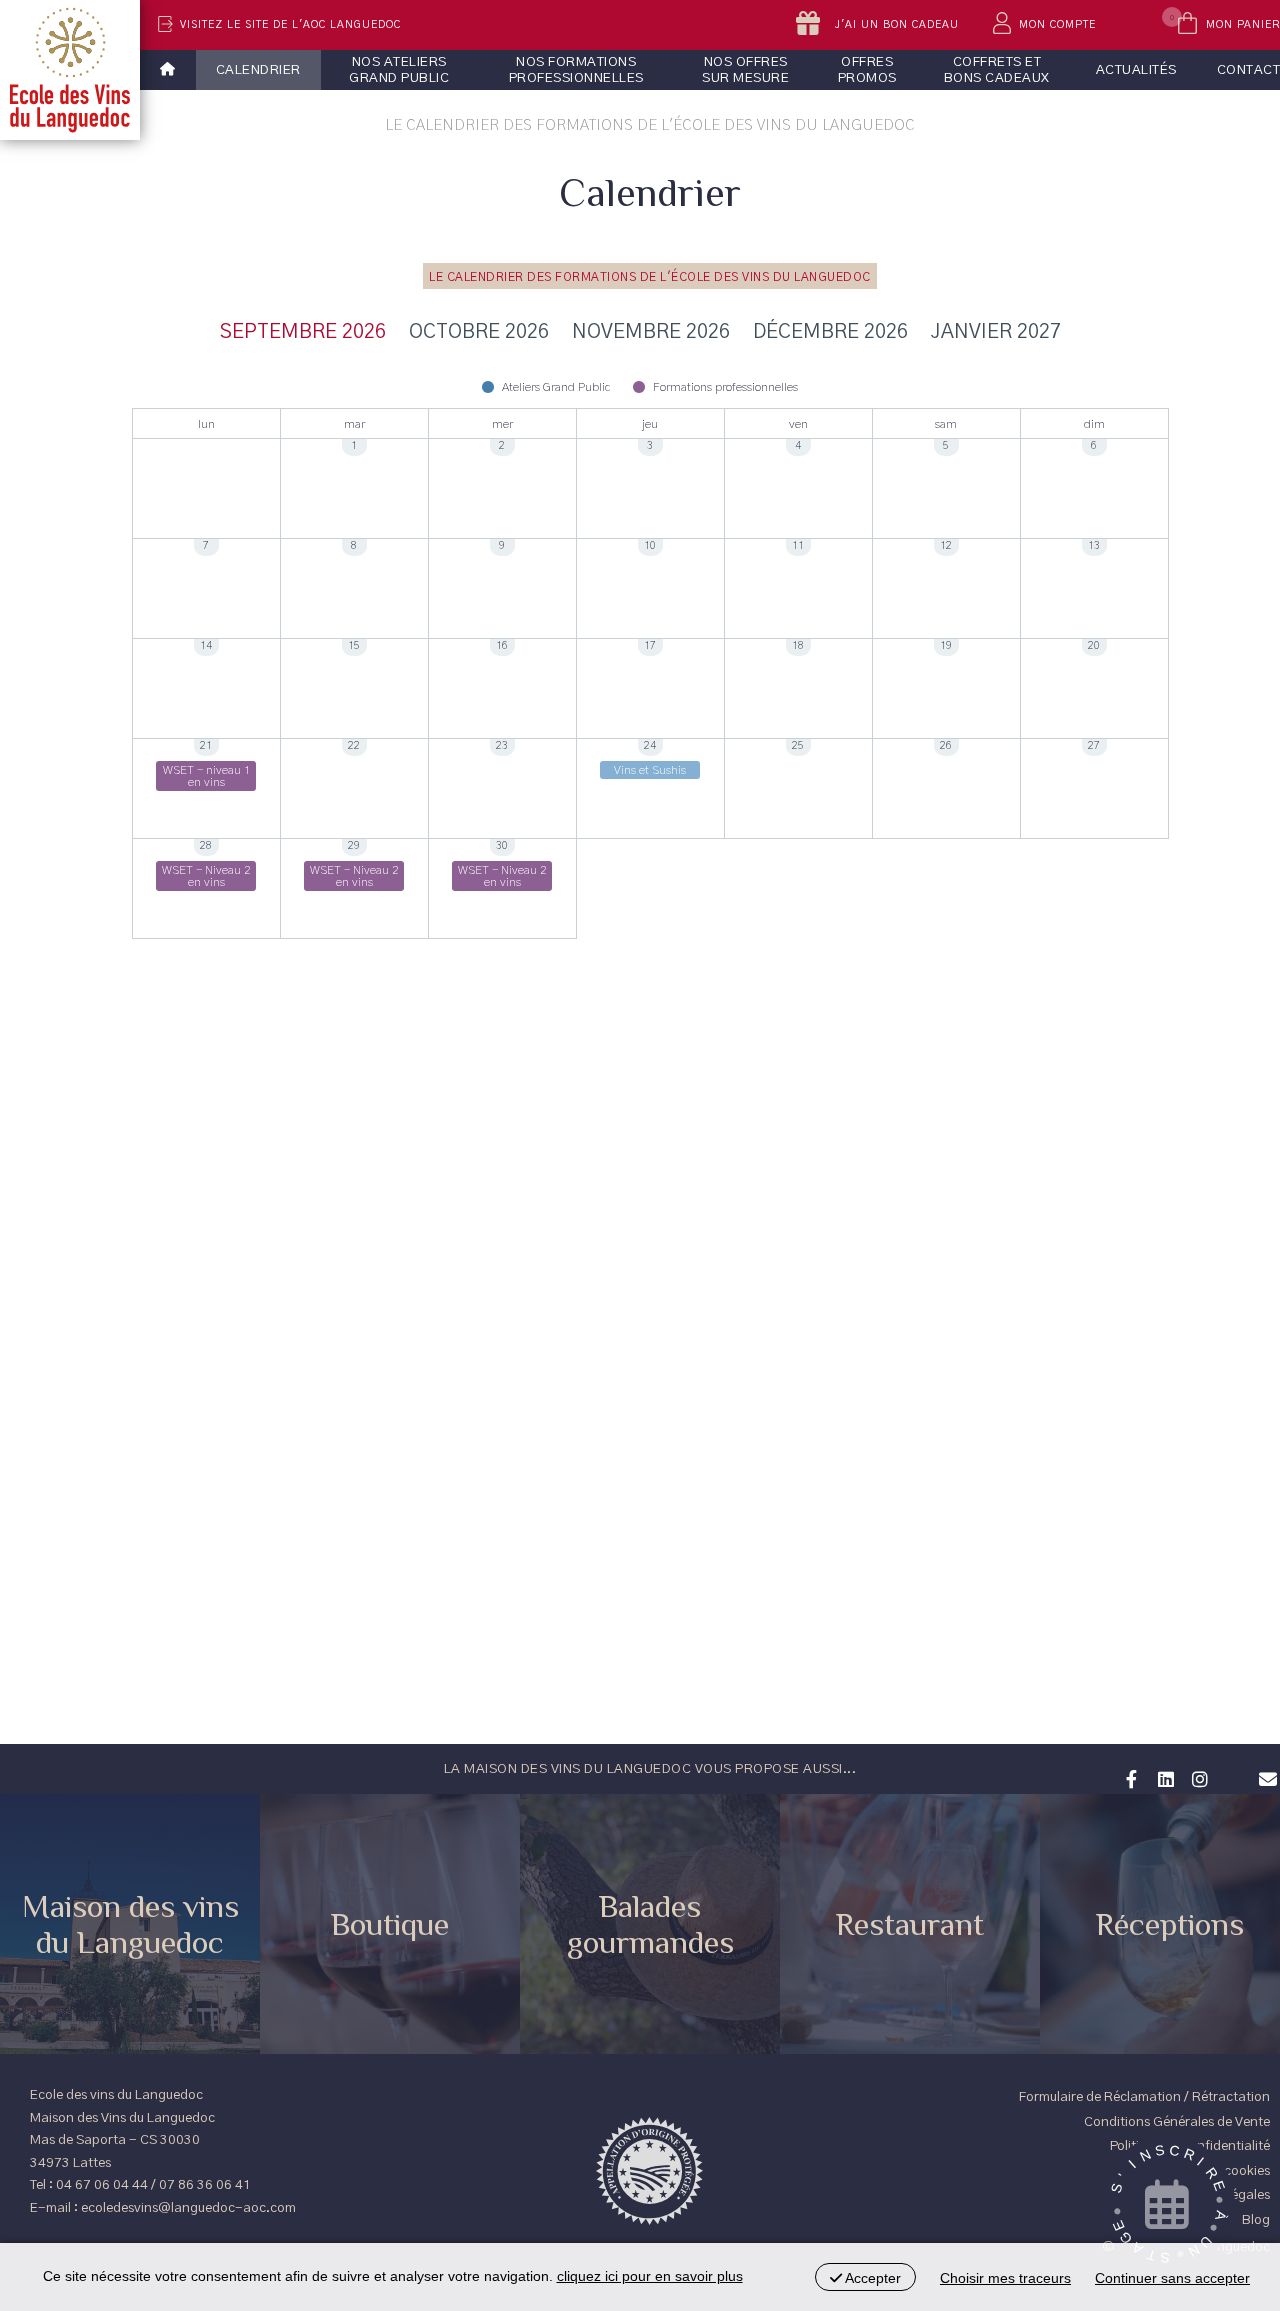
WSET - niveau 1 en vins (206, 776)
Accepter (871, 2278)
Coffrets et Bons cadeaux (997, 70)
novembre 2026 (651, 332)
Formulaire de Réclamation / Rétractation (1144, 2097)
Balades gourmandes (650, 1924)
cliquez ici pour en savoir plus (650, 2276)
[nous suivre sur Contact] (1265, 1777)
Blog (1256, 2220)
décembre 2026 (830, 332)
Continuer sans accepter (1172, 2278)
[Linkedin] (1163, 1777)
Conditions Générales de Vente (1177, 2122)
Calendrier (258, 70)
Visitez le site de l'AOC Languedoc (290, 25)
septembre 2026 (303, 332)
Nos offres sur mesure (745, 70)
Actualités (1136, 70)
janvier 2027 (996, 332)
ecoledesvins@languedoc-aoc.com (188, 2208)
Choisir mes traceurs (1005, 2278)
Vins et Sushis (650, 770)
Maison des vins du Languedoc (130, 1924)
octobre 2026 (479, 332)
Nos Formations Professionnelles (576, 70)
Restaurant (910, 1924)
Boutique (390, 1924)
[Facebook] (1129, 1777)
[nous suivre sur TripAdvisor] (1231, 1766)
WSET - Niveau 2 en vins (206, 876)
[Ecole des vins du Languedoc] (70, 70)
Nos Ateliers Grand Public (399, 70)
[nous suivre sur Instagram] (1197, 1777)
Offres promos (867, 70)
